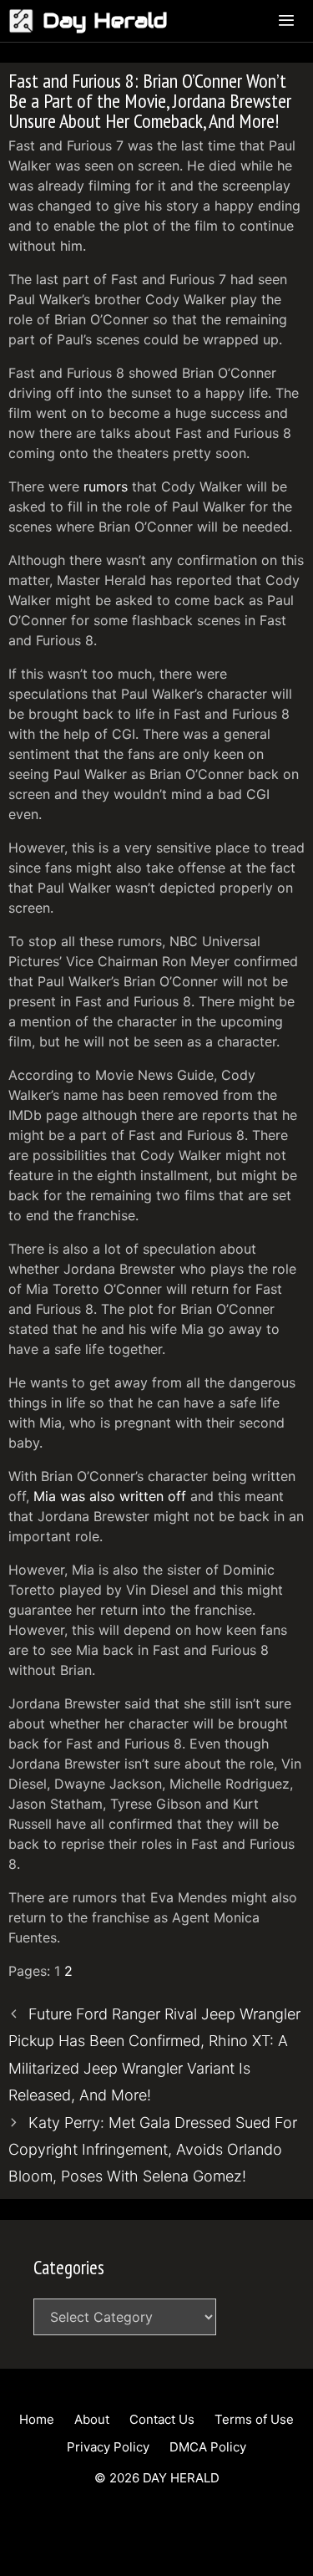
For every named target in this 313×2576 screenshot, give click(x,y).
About (92, 2419)
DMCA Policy (208, 2447)
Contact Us (162, 2419)
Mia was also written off (110, 1496)
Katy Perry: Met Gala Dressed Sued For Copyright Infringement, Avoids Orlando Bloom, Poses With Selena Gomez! (153, 2150)
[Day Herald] (25, 21)
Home (37, 2419)
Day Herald (105, 20)
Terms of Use (254, 2419)
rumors (106, 486)
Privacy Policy (108, 2447)
